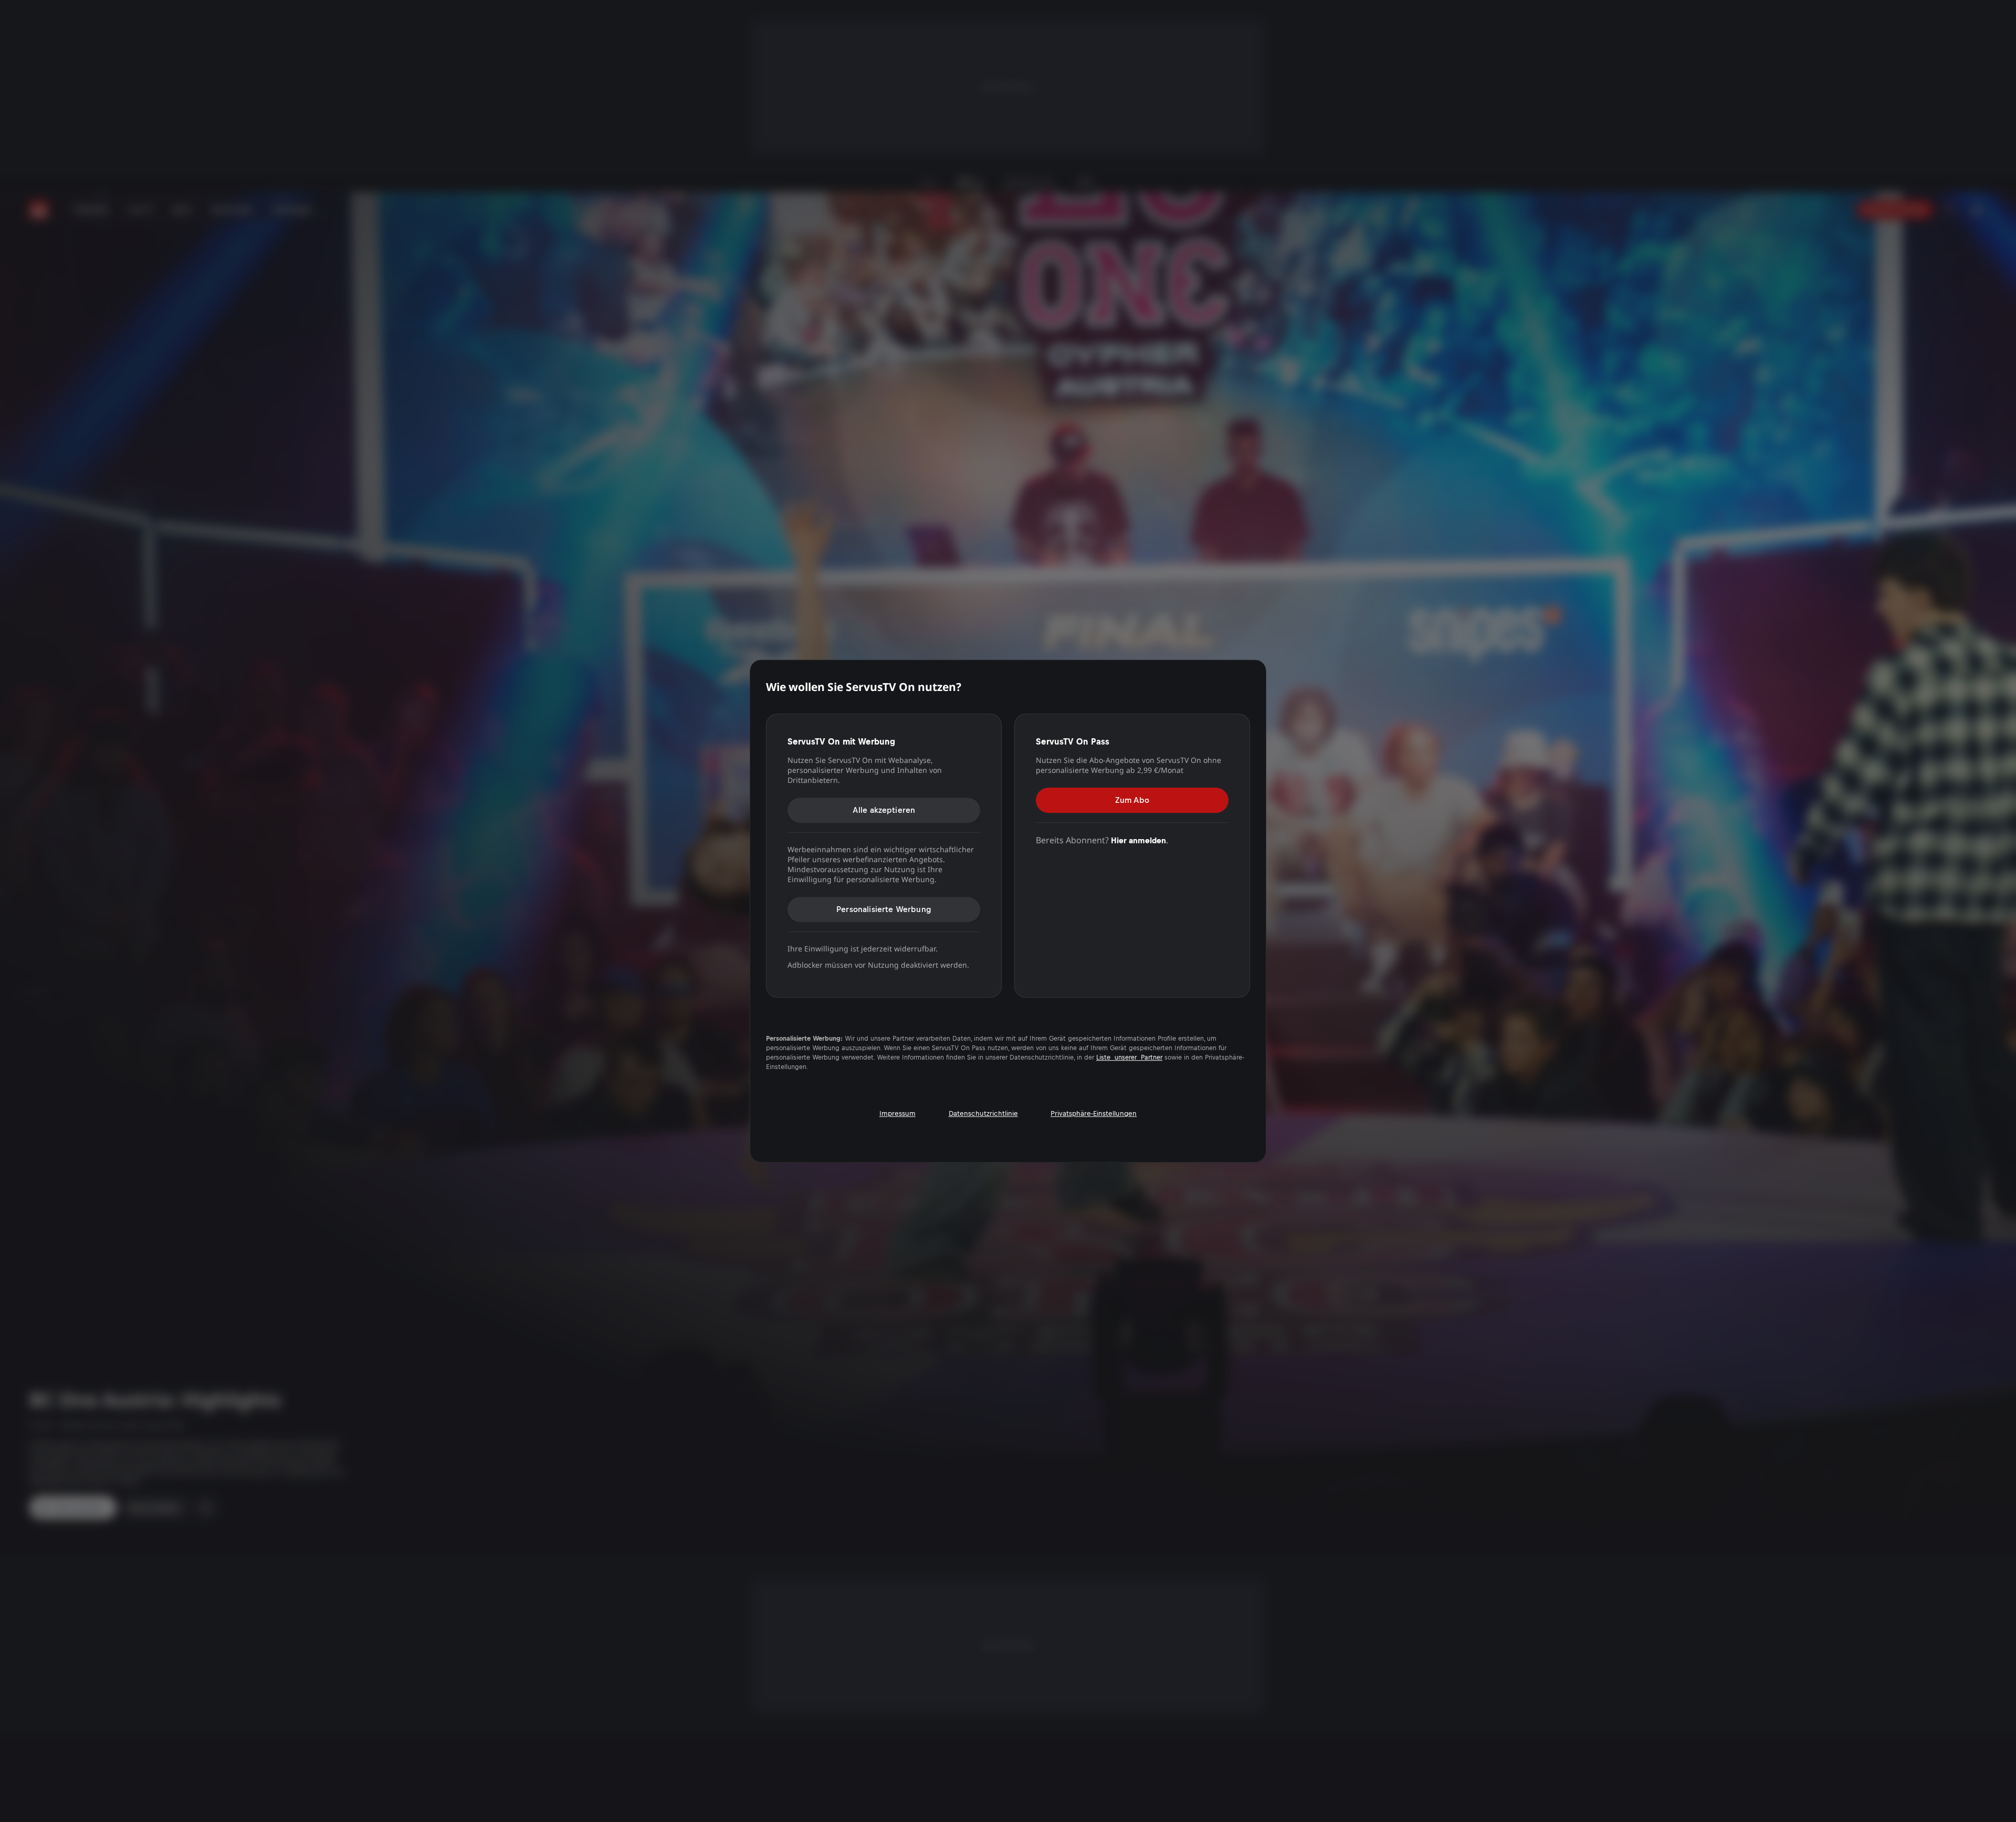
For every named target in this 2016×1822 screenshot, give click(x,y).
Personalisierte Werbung (884, 909)
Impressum (897, 1113)
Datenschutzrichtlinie (983, 1113)
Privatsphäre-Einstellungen (1094, 1113)
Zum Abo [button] (1132, 800)
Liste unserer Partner (1129, 1057)
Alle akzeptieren (884, 810)
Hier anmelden (1138, 840)
